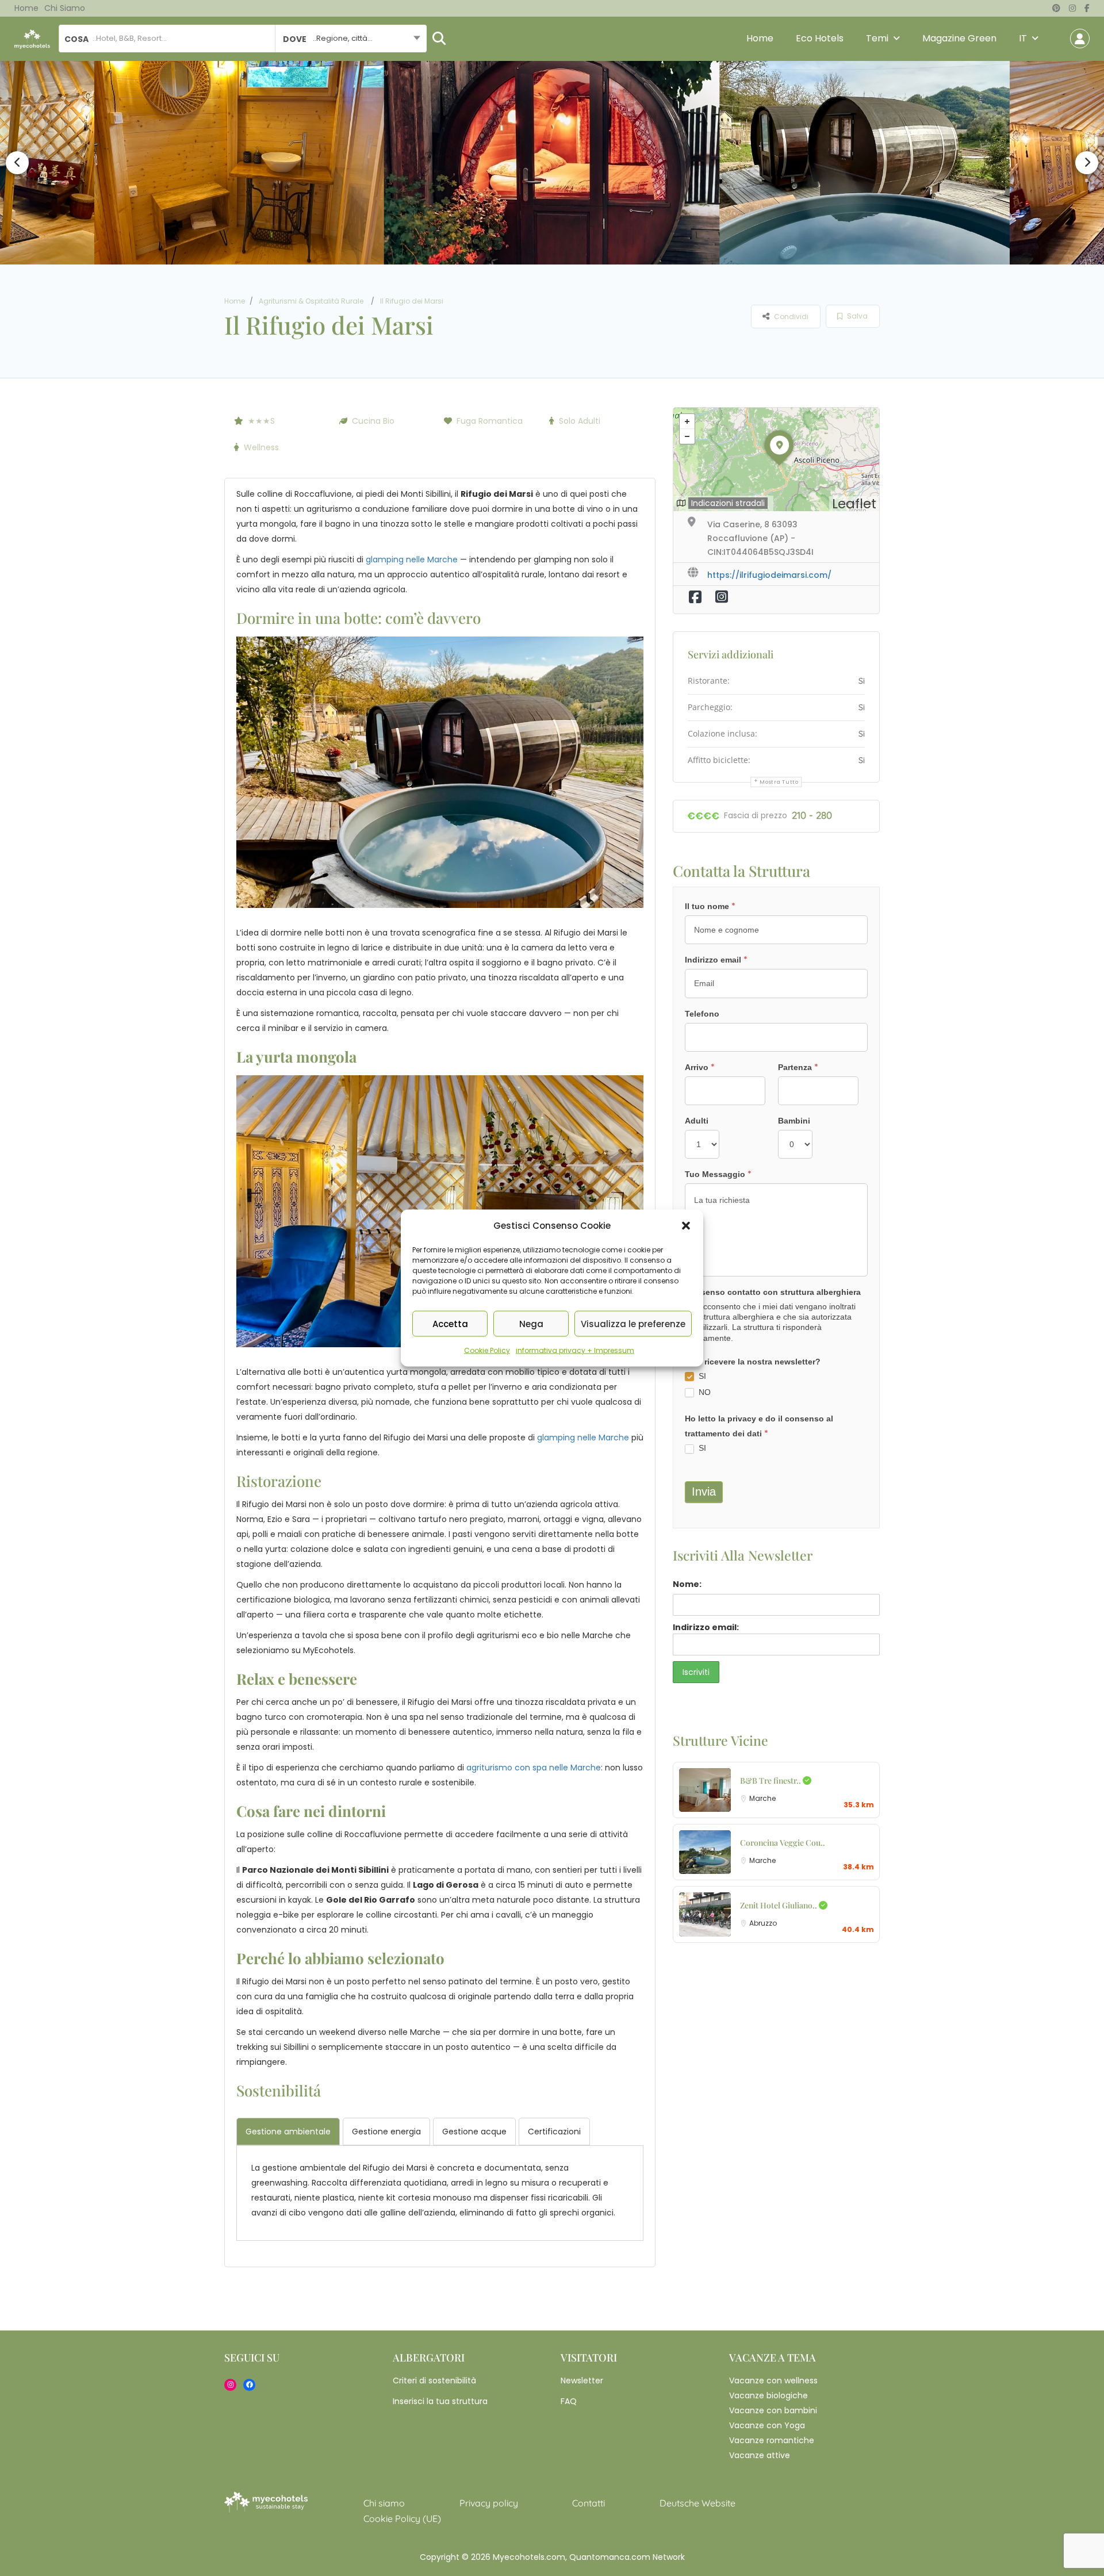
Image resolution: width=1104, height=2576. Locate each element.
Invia (704, 1492)
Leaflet (854, 504)
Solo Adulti (580, 421)
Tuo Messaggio (718, 1174)
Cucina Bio (373, 421)
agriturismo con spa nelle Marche (534, 1768)
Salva (856, 316)
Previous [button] (17, 163)
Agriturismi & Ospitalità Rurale (311, 301)
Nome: (687, 1584)
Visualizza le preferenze (633, 1323)
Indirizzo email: (706, 1627)
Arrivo (700, 1067)
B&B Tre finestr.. (771, 1780)
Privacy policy (489, 2503)
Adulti (697, 1121)
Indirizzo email (716, 960)
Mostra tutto (779, 782)
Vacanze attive (760, 2455)
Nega (531, 1323)
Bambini (794, 1121)
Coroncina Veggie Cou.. (783, 1843)
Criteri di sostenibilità (434, 2380)
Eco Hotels (820, 38)
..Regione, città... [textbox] (343, 38)
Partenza (798, 1067)
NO (704, 1392)
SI (701, 1376)
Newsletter (582, 2380)
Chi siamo (65, 8)
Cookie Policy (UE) (402, 2518)
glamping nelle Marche (412, 559)
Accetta (450, 1323)
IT (1023, 38)
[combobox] (351, 39)
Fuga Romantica (490, 421)
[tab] (288, 2132)
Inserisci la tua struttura (440, 2401)
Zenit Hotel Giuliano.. (779, 1905)
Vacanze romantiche (772, 2440)
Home (26, 8)
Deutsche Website (697, 2503)
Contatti (589, 2503)
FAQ (569, 2401)
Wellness (261, 447)
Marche (762, 1798)
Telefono (702, 1014)
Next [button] (1087, 163)
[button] (686, 1226)
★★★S (261, 421)
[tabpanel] (440, 2190)
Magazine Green (959, 38)
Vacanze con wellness (773, 2380)
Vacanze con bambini (773, 2410)
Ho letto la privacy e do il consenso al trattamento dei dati (759, 1427)
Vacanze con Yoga (767, 2425)
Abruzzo (763, 1923)
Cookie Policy (487, 1350)
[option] (247, 163)
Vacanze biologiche (768, 2395)
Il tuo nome (710, 906)
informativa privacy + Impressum (575, 1350)
